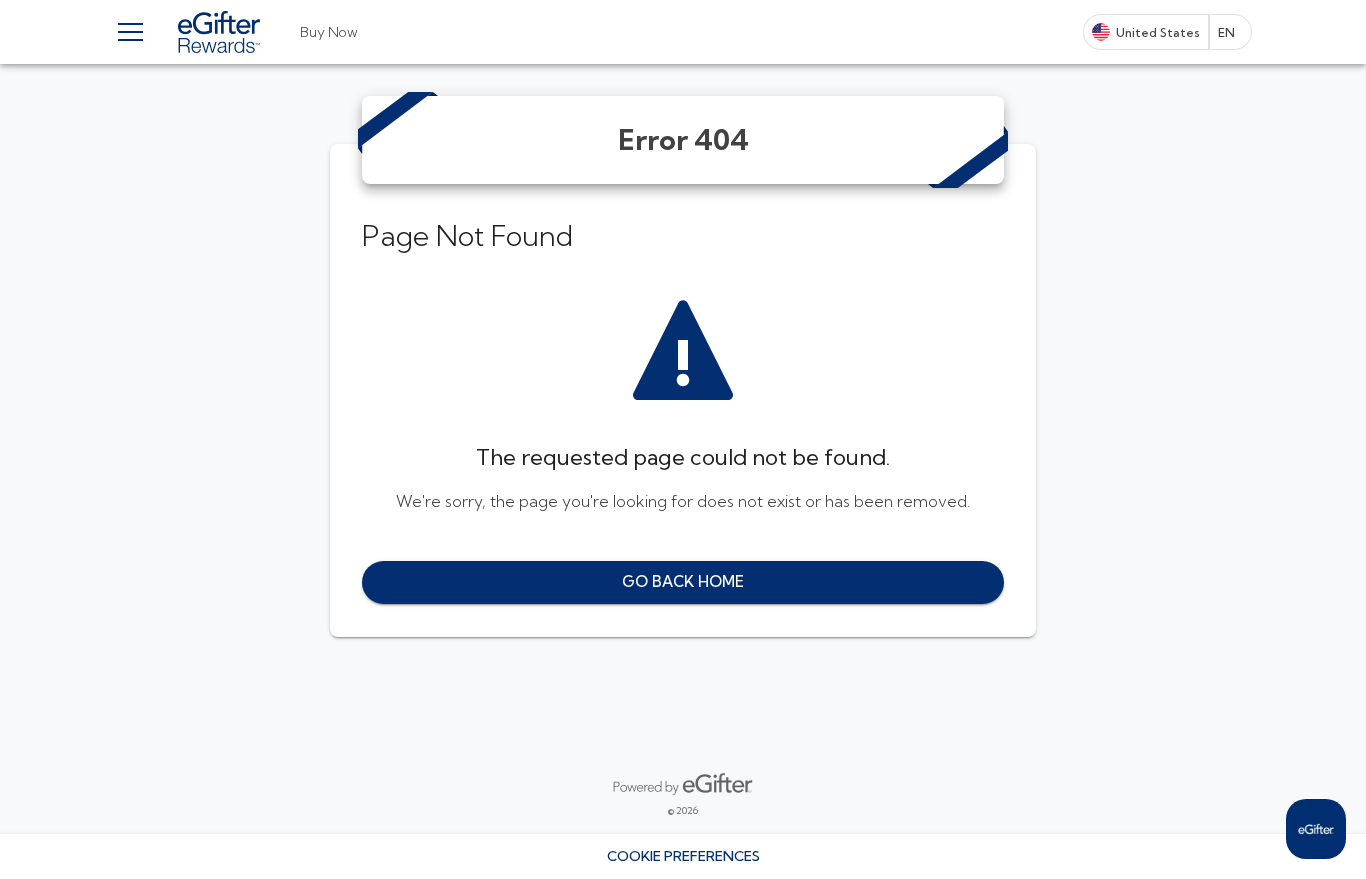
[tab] (329, 32)
